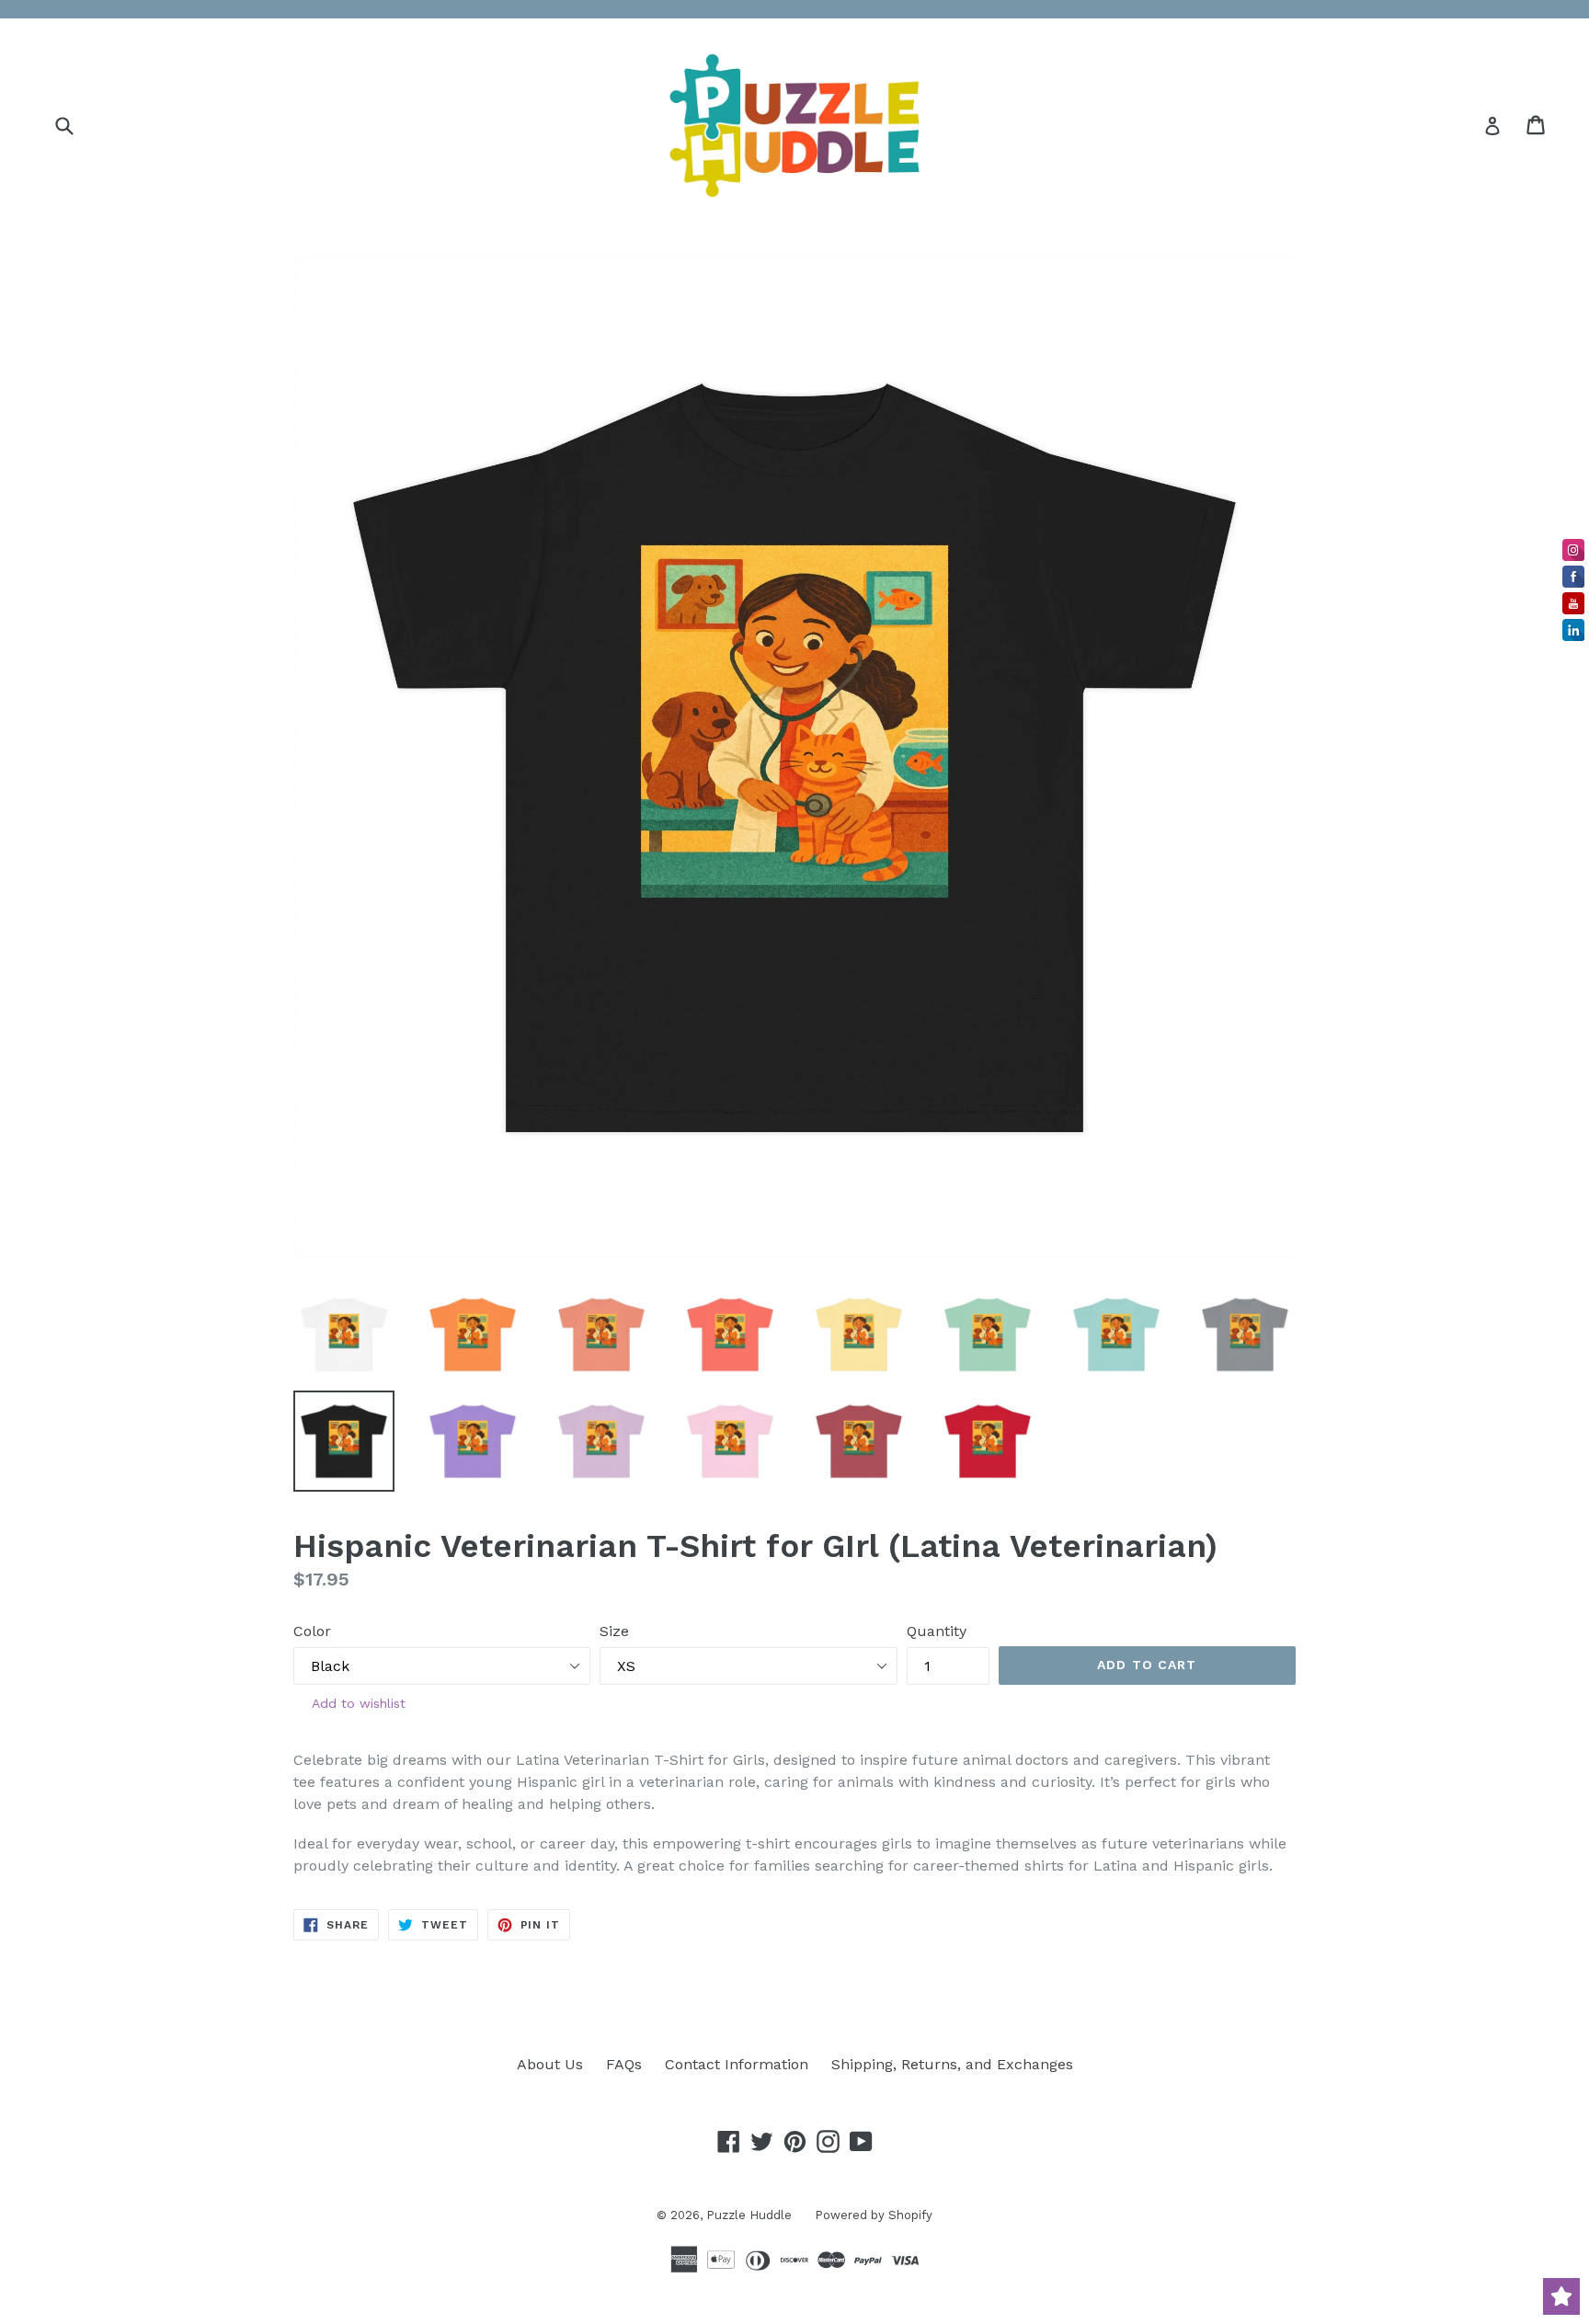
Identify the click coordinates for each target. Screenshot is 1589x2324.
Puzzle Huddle (749, 2215)
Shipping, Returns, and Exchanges (952, 2064)
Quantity (937, 1631)
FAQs (624, 2064)
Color (312, 1631)
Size (614, 1631)
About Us (550, 2064)
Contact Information (737, 2064)
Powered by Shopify (874, 2215)
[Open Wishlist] (1561, 2296)
